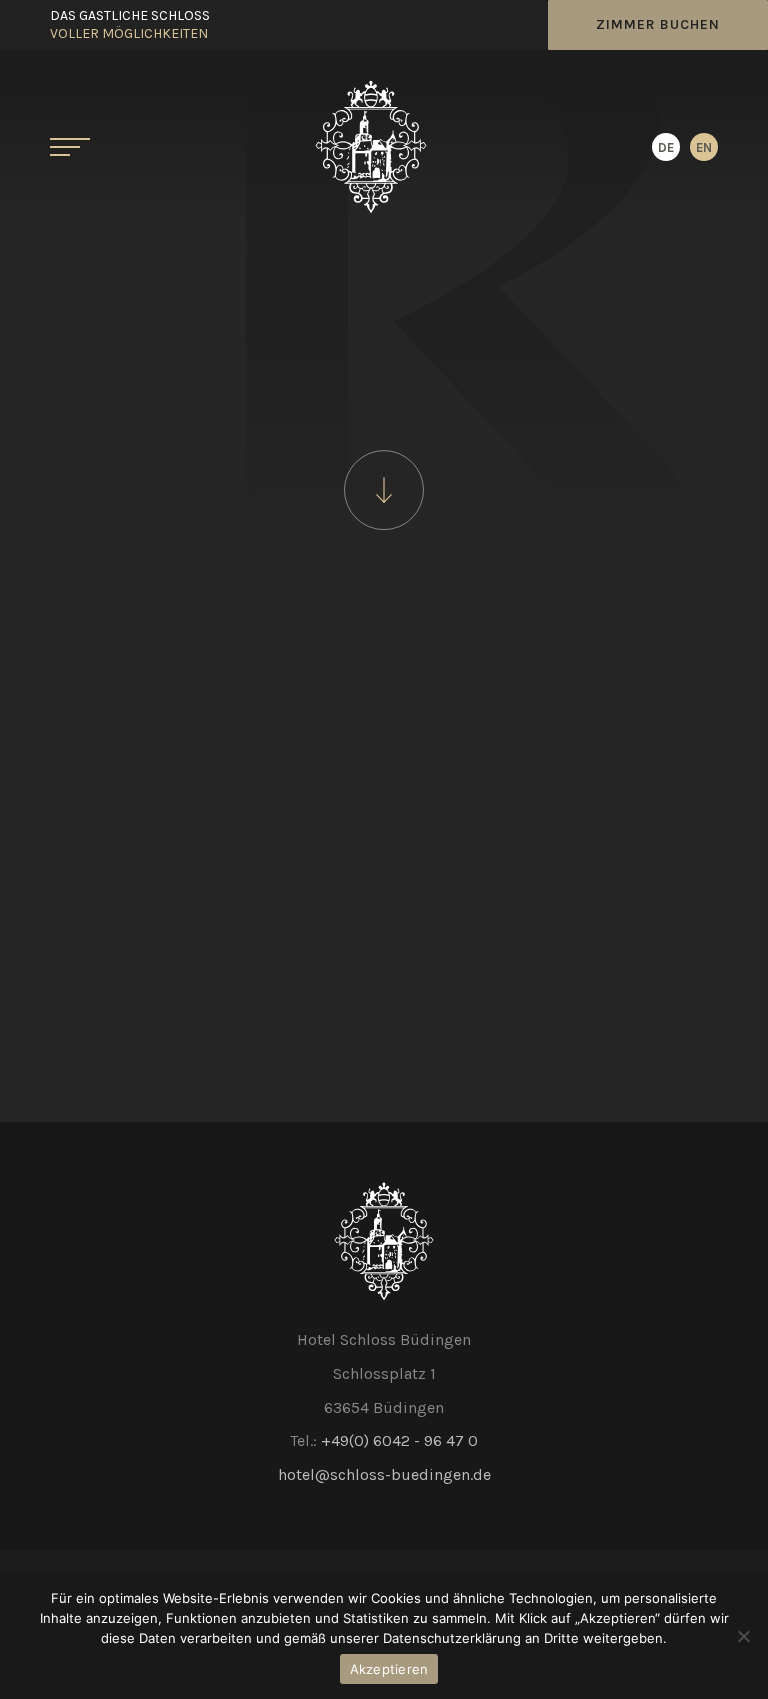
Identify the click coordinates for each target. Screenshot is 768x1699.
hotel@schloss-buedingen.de (384, 1474)
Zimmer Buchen (658, 24)
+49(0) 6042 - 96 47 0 (399, 1440)
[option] (704, 147)
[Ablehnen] (743, 1636)
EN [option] (704, 147)
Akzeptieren (389, 1669)
